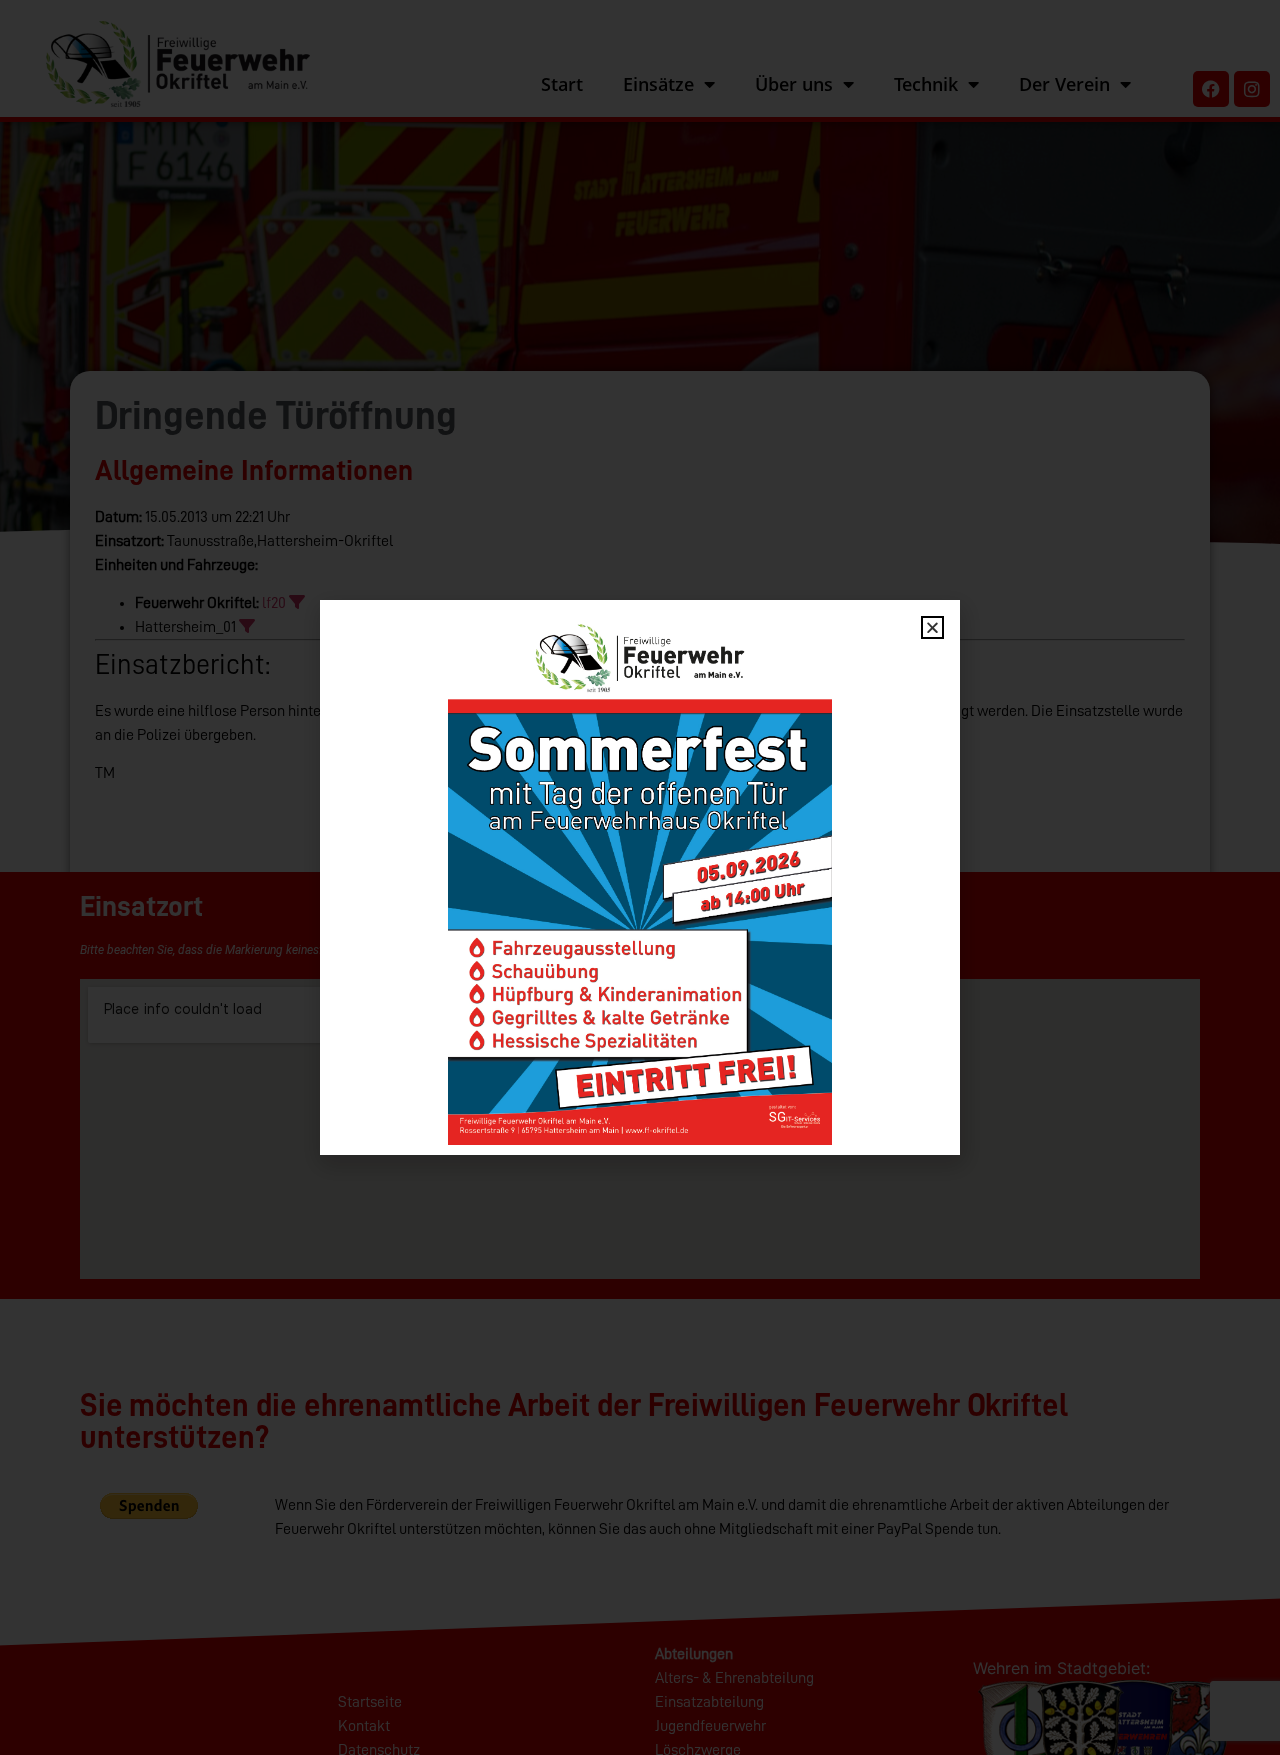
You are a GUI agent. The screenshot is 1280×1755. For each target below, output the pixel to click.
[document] (640, 877)
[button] (932, 627)
